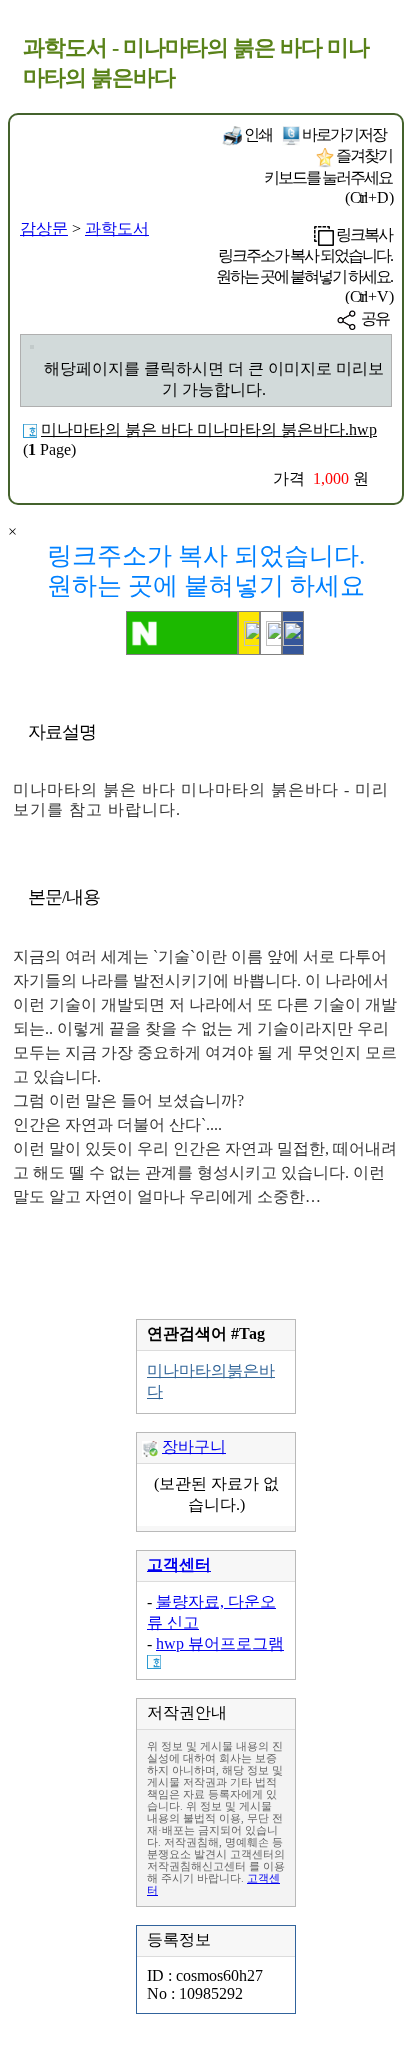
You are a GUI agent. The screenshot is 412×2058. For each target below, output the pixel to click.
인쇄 (257, 134)
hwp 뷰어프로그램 (220, 1643)
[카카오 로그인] (249, 633)
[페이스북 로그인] (293, 633)
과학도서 (117, 228)
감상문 (44, 228)
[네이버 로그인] (182, 633)
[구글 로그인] (271, 633)
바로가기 (343, 134)
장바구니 (194, 1446)
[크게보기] (32, 347)
